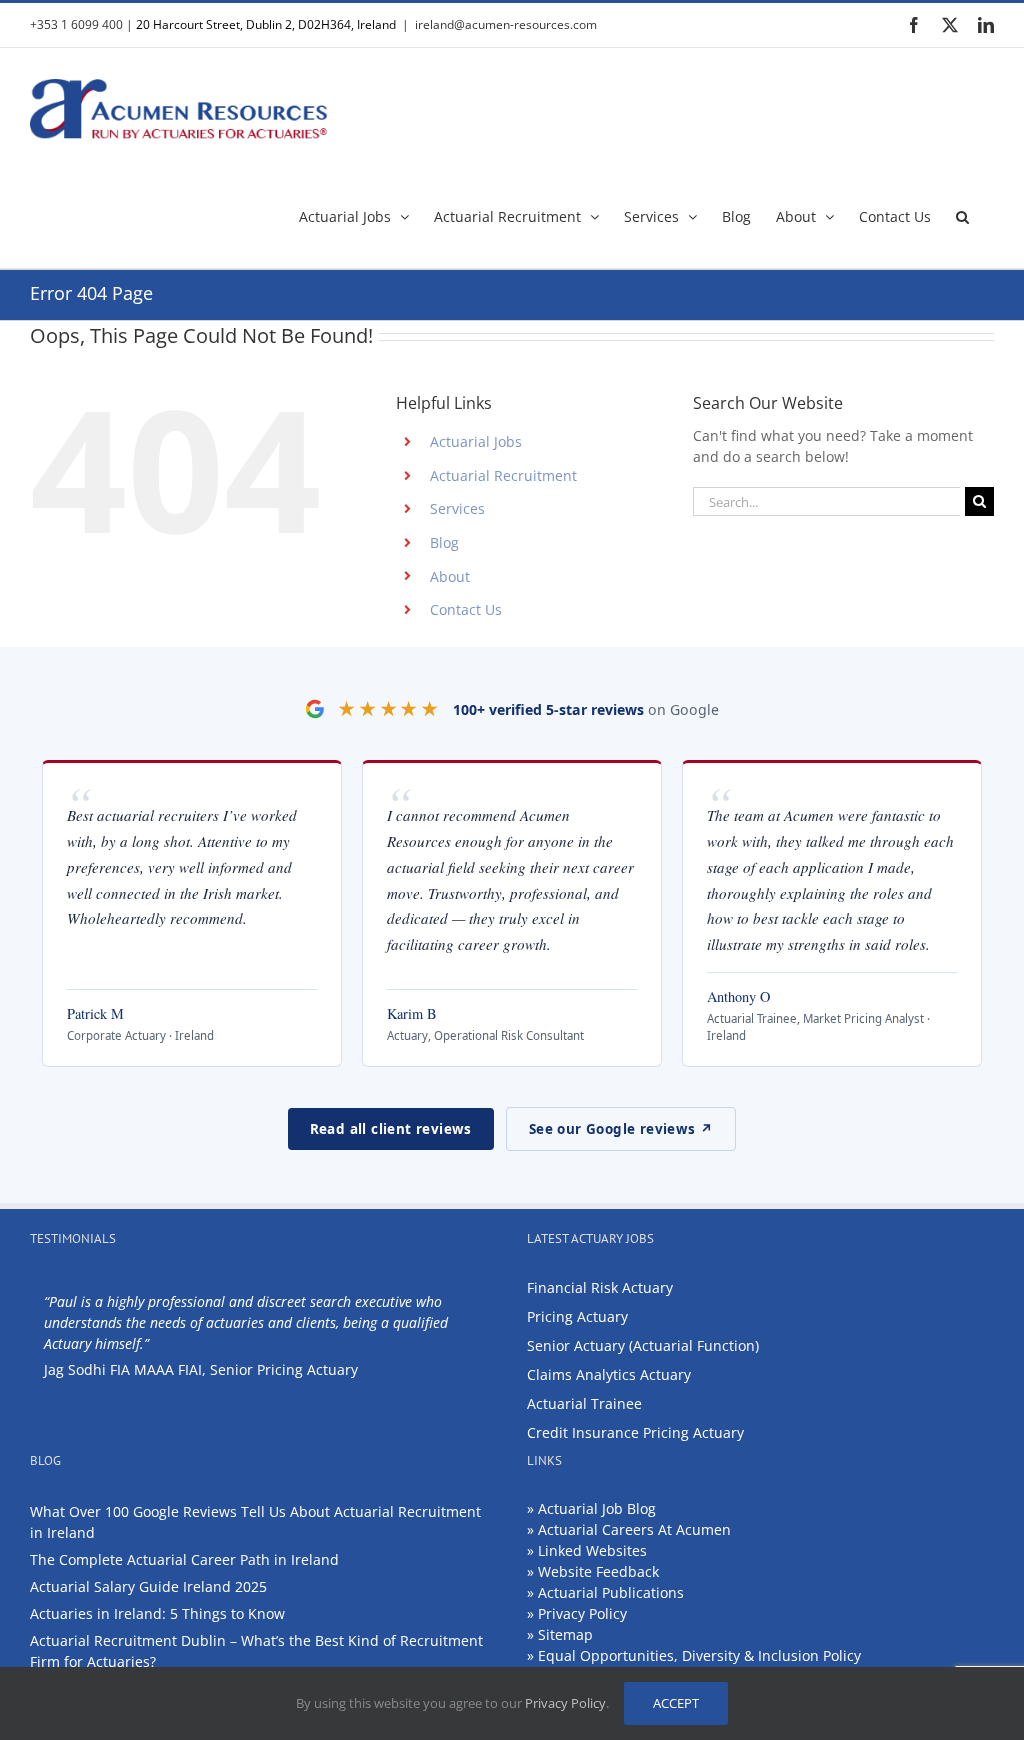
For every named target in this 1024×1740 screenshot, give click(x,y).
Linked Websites (592, 1550)
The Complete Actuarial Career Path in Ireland (184, 1559)
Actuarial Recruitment (503, 475)
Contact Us (466, 609)
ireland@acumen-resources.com (506, 24)
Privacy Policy (582, 1613)
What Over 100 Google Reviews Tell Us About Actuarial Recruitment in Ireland (255, 1522)
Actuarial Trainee (584, 1403)
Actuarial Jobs (476, 441)
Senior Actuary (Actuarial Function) (643, 1345)
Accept (676, 1703)
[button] (962, 215)
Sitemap (565, 1634)
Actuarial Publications (611, 1592)
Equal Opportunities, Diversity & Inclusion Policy (699, 1655)
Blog (444, 542)
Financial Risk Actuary (600, 1287)
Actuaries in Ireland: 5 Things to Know (157, 1613)
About (450, 576)
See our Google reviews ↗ (621, 1129)
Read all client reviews (391, 1129)
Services (457, 508)
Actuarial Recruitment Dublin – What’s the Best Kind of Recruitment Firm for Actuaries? (256, 1651)
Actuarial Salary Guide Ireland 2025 (148, 1586)
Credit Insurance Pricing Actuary (635, 1432)
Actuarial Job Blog (597, 1508)
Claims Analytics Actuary (609, 1374)
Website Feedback (598, 1571)
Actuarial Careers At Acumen (634, 1529)
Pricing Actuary (577, 1316)
